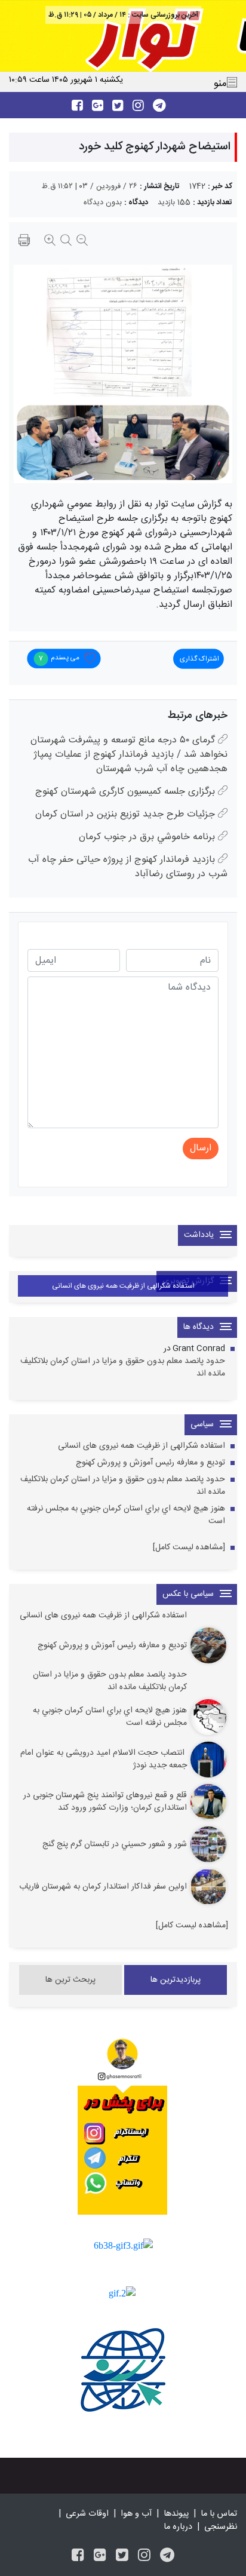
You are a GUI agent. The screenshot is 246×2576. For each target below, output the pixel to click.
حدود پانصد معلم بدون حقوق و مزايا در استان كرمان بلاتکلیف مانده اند (123, 1368)
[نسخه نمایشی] (24, 242)
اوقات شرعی (87, 2514)
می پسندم (59, 658)
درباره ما (178, 2527)
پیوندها (176, 2514)
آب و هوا (136, 2514)
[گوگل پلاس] (100, 2557)
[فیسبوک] (78, 2557)
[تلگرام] (167, 2557)
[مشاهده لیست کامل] (189, 1548)
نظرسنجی (221, 2527)
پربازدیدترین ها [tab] (176, 1980)
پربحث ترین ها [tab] (70, 1980)
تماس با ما (219, 2514)
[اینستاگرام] (144, 2557)
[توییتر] (122, 2557)
